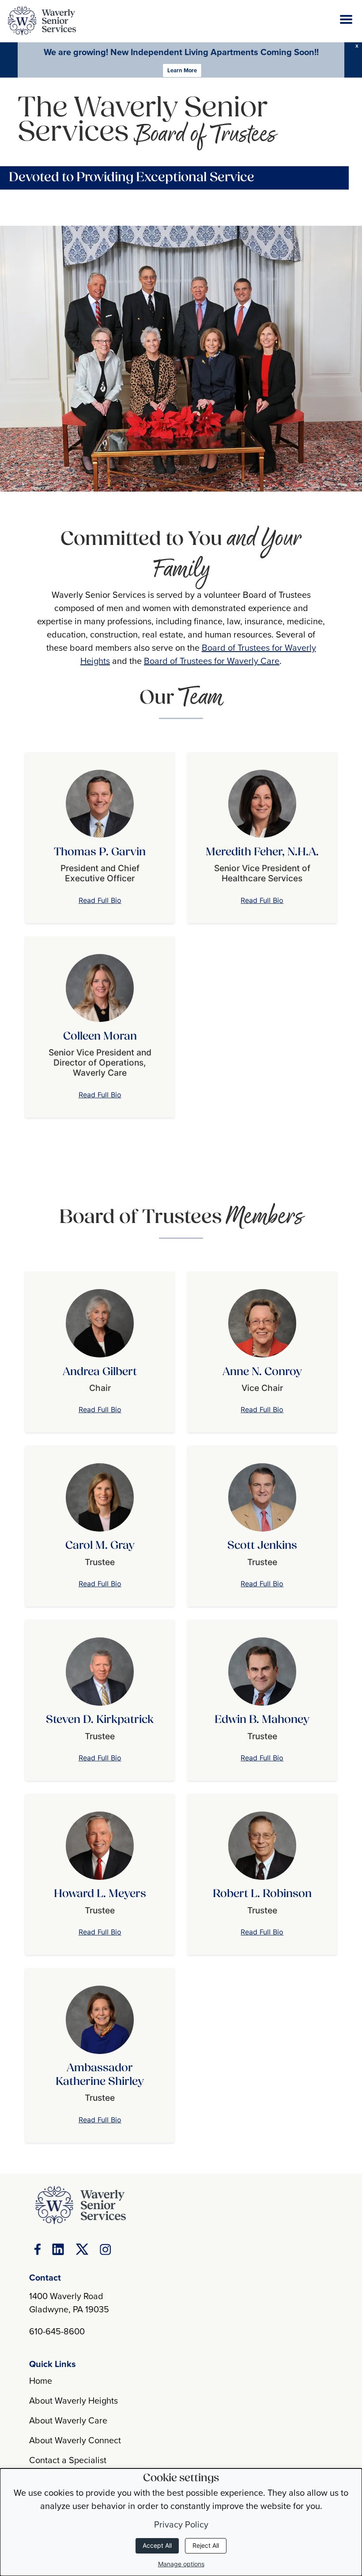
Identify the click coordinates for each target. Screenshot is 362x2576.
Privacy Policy (181, 2524)
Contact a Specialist (68, 2460)
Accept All (157, 2545)
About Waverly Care (68, 2420)
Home (41, 2380)
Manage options (181, 2564)
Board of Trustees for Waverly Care (212, 661)
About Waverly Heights (74, 2400)
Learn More (182, 70)
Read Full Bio (100, 900)
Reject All (206, 2545)
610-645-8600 (57, 2331)
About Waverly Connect (75, 2440)
